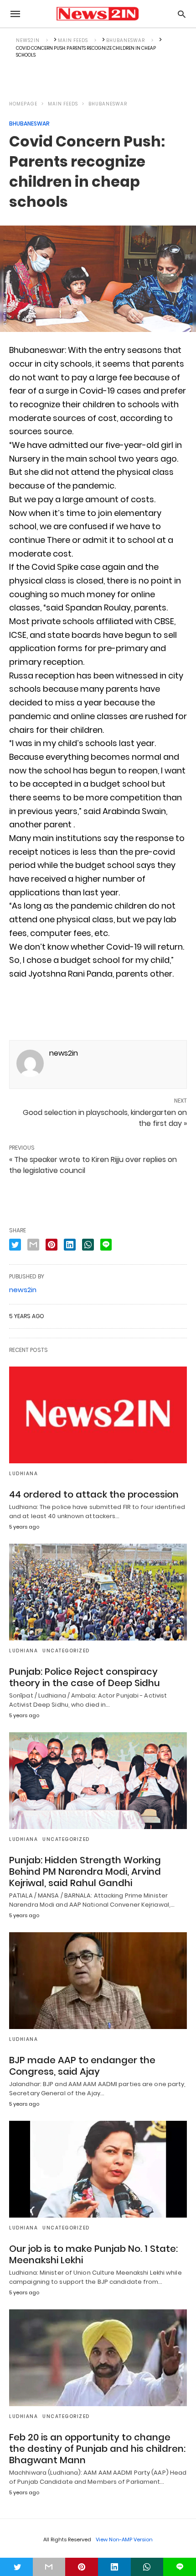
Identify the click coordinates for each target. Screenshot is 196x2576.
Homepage (23, 104)
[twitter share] (15, 1245)
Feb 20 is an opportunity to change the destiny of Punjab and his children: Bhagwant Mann (97, 2449)
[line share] (106, 1245)
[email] (49, 2567)
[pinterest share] (52, 1245)
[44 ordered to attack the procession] (98, 1415)
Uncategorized (66, 1651)
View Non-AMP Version (124, 2539)
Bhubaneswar (108, 104)
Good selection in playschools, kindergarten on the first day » (105, 1118)
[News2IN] (97, 14)
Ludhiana (23, 1474)
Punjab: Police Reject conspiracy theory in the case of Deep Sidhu (85, 1677)
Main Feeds (63, 104)
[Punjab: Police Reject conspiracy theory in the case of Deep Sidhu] (98, 1592)
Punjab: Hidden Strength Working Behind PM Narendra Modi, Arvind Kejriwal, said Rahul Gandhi (85, 1872)
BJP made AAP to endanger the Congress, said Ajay (82, 2066)
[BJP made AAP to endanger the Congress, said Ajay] (98, 1981)
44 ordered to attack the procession (94, 1494)
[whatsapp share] (88, 1245)
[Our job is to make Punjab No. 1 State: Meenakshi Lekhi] (98, 2169)
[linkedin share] (70, 1245)
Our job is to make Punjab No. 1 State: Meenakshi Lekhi (93, 2254)
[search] (182, 14)
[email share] (33, 1245)
